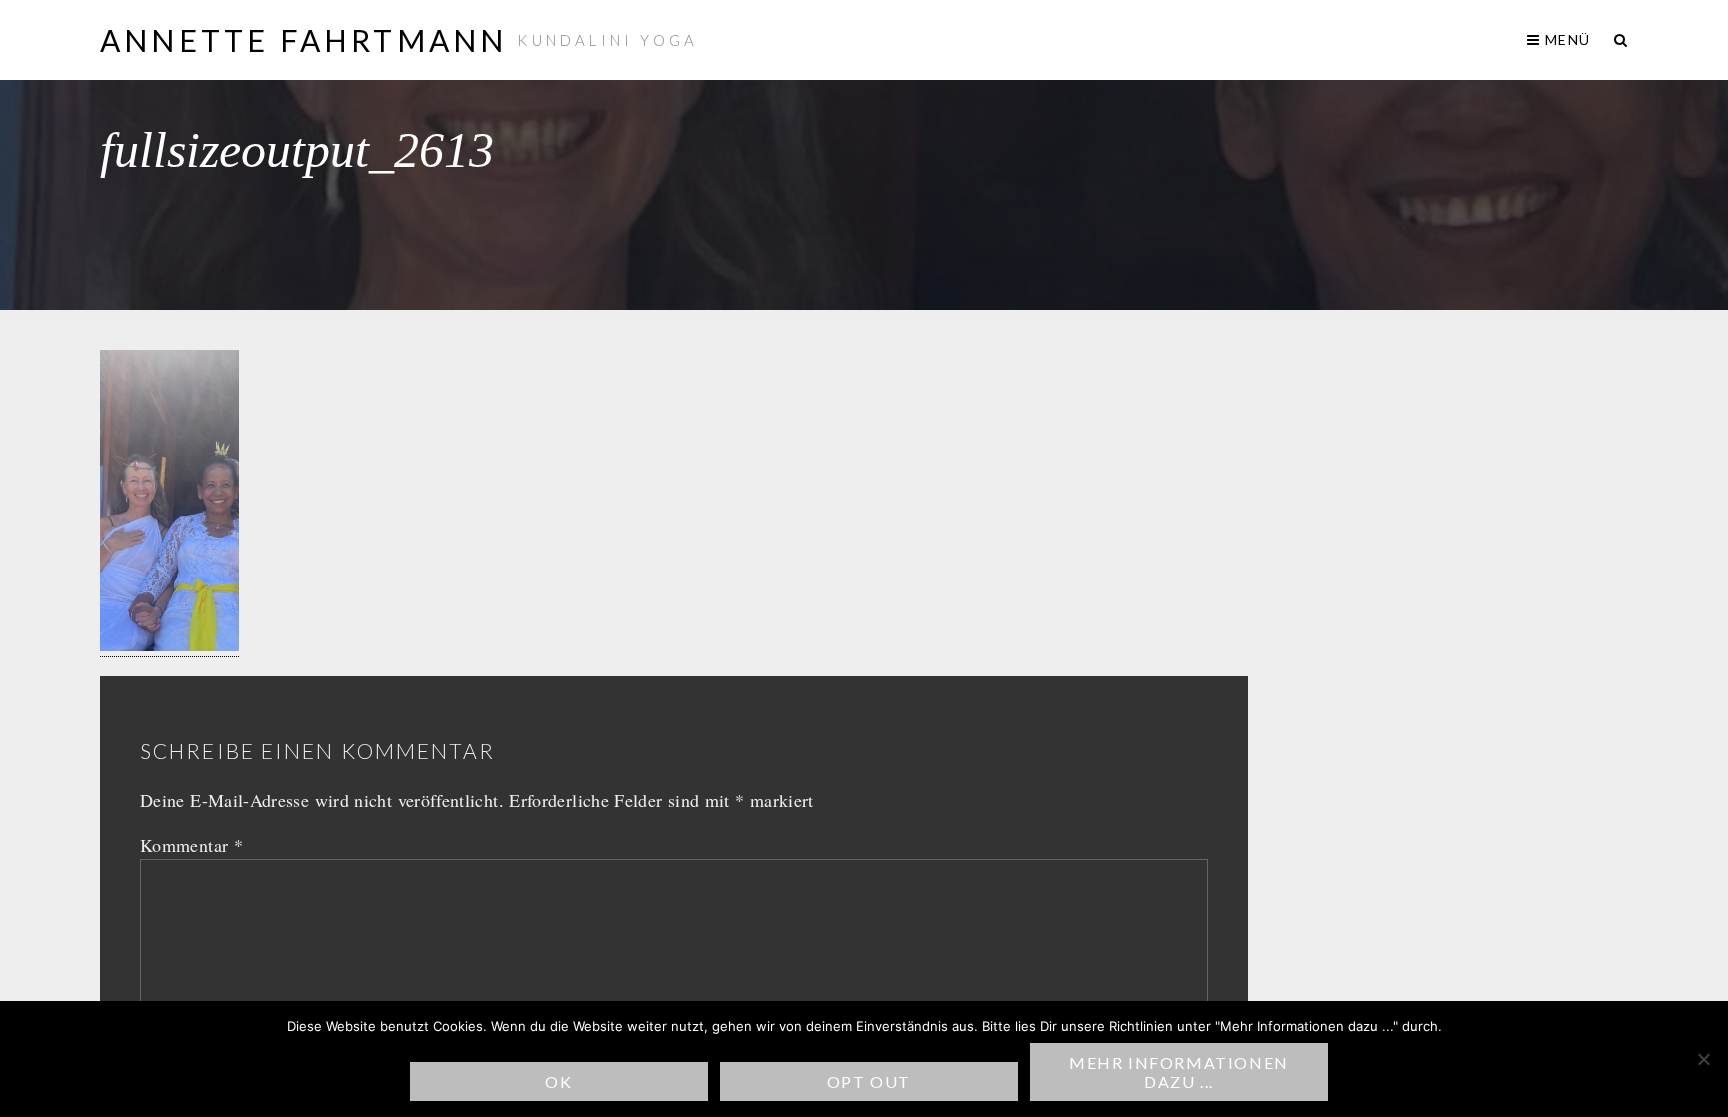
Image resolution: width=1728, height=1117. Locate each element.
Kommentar (191, 845)
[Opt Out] (1703, 1059)
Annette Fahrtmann (303, 40)
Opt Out (869, 1081)
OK (558, 1081)
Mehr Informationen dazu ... (1179, 1072)
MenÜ (1565, 39)
